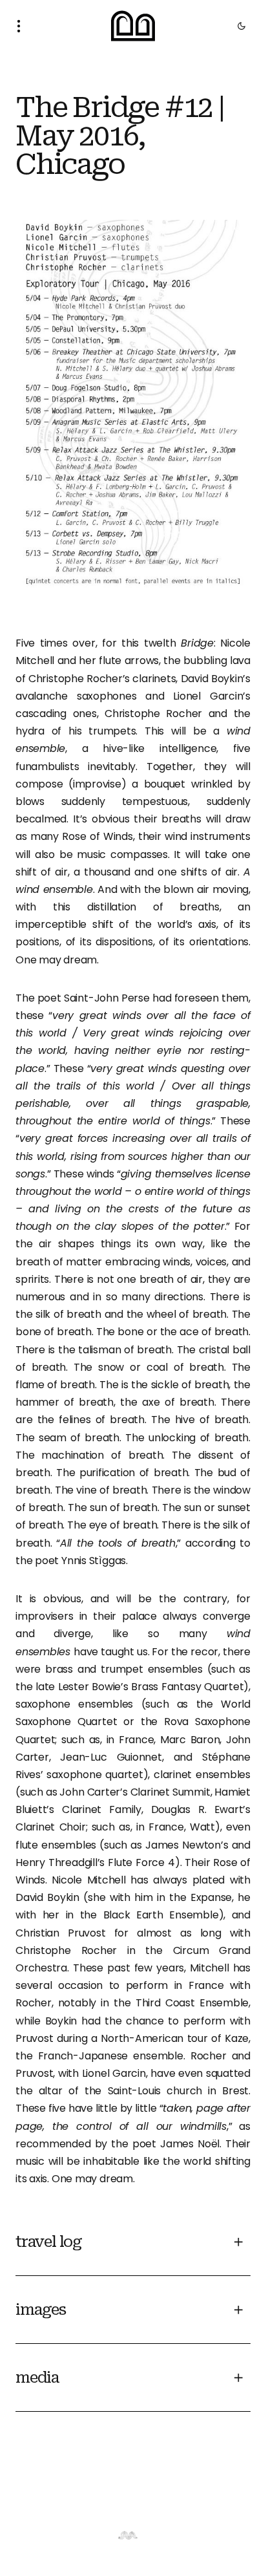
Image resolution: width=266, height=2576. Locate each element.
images (41, 2310)
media (37, 2377)
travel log (49, 2242)
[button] (23, 26)
